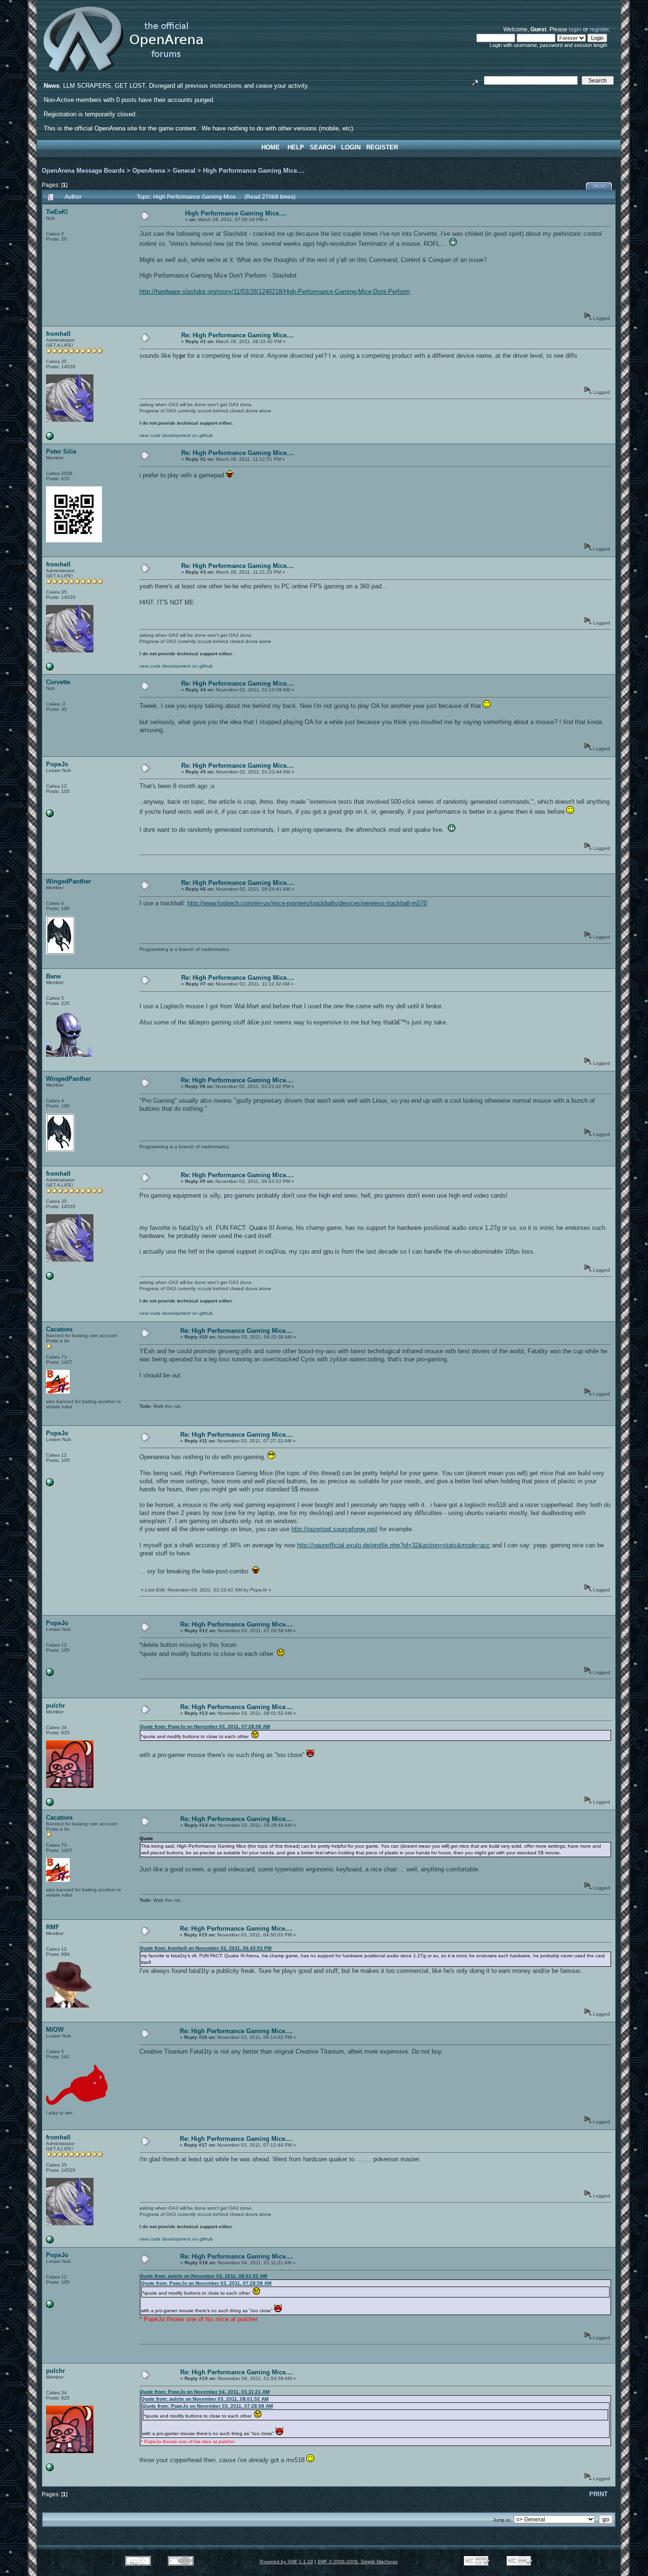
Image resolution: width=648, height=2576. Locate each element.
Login (351, 147)
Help (296, 147)
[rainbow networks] (50, 815)
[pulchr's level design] (50, 1804)
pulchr (56, 1706)
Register (382, 147)
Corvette (58, 682)
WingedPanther (69, 881)
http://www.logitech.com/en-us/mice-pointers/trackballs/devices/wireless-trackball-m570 (307, 903)
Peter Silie (61, 451)
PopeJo (57, 764)
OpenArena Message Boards (83, 171)
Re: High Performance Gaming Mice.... (238, 335)
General (184, 171)
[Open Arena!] (50, 438)
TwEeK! (57, 212)
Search (323, 147)
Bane (53, 976)
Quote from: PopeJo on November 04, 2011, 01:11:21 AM (204, 2392)
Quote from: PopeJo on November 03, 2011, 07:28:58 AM (205, 1726)
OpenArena (149, 171)
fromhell (58, 334)
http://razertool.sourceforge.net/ (334, 1529)
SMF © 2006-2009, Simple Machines (357, 2562)
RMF (53, 1927)
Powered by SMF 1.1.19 (287, 2562)
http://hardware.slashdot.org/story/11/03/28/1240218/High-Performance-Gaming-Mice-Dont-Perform (275, 292)
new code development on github (176, 435)
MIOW (55, 2030)
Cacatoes (59, 1329)
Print (600, 186)
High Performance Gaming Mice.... (254, 171)
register (599, 29)
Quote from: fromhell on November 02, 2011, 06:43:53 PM (205, 1948)
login (575, 29)
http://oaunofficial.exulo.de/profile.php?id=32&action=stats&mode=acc (393, 1545)
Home (271, 147)
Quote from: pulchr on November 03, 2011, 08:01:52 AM (203, 2276)
